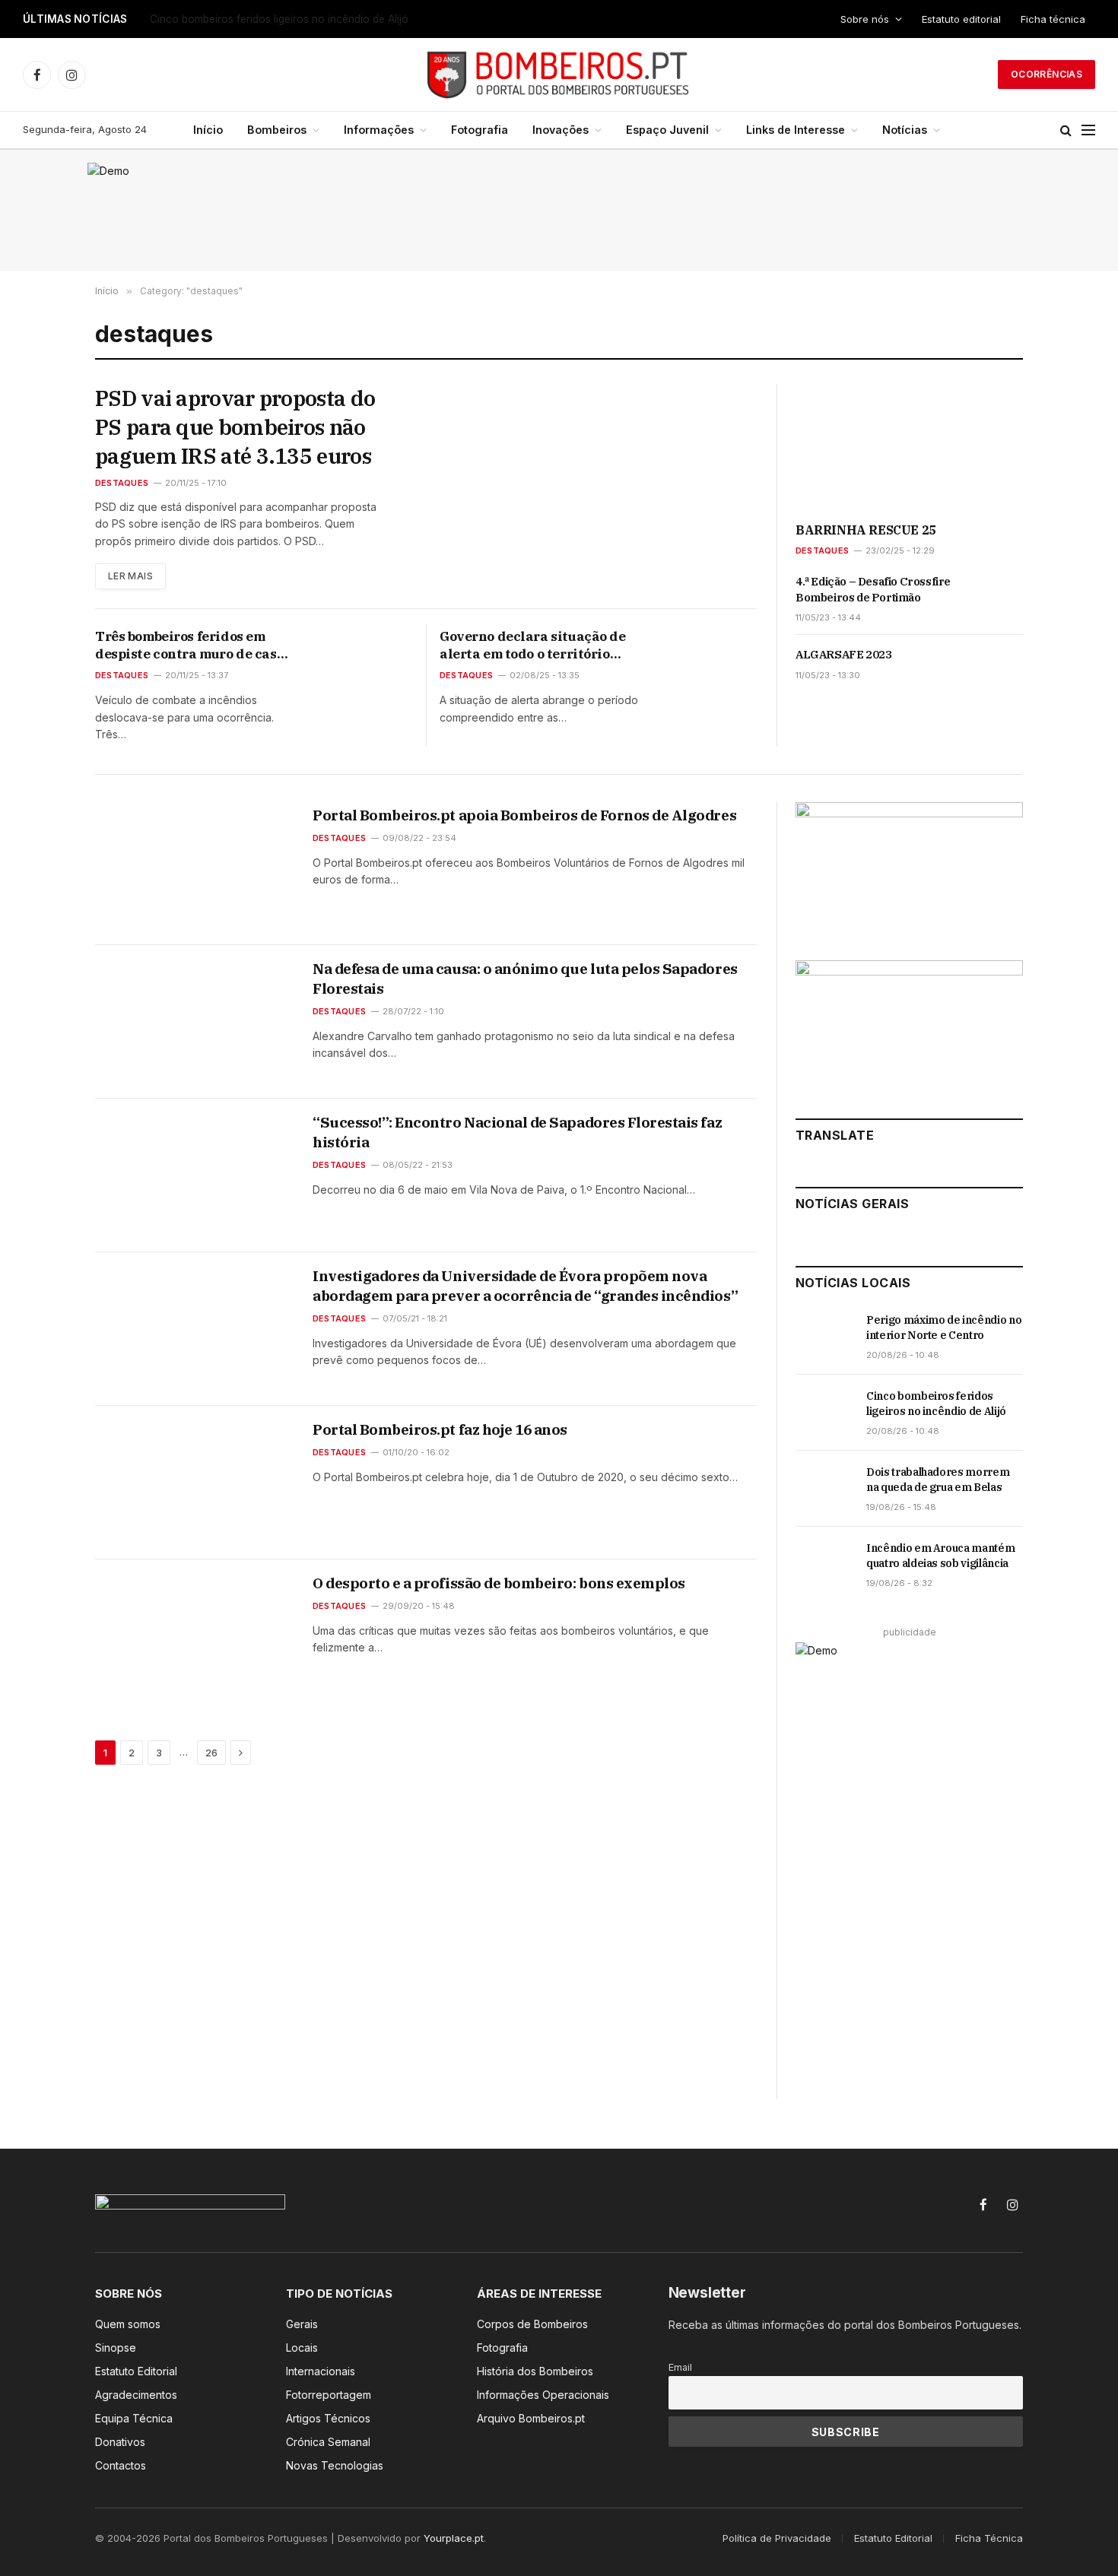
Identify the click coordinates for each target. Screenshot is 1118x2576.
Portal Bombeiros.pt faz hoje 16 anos (440, 1429)
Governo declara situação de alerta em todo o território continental (533, 646)
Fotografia (480, 130)
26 (211, 1753)
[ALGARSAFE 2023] (994, 671)
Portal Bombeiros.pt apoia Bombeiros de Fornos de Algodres (524, 815)
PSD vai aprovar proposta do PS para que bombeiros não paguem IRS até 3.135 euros (235, 427)
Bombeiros (277, 130)
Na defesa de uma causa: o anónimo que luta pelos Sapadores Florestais (525, 979)
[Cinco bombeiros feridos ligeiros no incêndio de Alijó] (824, 1413)
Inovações (561, 130)
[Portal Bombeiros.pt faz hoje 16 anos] (194, 1483)
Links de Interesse (796, 130)
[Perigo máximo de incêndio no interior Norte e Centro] (824, 1337)
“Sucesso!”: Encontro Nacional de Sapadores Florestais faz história (517, 1132)
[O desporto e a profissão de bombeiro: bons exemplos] (194, 1636)
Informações (379, 130)
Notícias (905, 130)
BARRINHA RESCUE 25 (866, 530)
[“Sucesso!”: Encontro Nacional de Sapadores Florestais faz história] (194, 1175)
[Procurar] (1066, 130)
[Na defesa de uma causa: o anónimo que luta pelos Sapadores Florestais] (194, 1022)
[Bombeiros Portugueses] (559, 75)
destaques (122, 483)
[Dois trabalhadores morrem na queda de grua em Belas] (824, 1489)
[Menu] (1088, 130)
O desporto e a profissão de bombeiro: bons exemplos (499, 1583)
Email (680, 2367)
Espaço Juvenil (667, 130)
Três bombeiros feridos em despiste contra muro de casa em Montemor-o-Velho (190, 646)
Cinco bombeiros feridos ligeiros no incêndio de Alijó (279, 19)
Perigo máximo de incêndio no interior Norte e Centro (944, 1328)
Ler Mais (130, 576)
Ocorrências (1047, 74)
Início (208, 130)
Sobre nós (865, 19)
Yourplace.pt (454, 2538)
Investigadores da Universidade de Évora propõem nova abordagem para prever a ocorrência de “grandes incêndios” (525, 1286)
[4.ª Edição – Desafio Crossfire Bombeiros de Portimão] (994, 598)
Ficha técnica (1053, 19)
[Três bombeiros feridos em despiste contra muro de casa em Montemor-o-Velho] (365, 656)
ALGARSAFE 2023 (843, 654)
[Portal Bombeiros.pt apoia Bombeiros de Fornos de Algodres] (194, 868)
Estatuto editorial (961, 19)
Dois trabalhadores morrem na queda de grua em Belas (938, 1480)
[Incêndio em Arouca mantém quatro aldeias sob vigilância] (824, 1565)
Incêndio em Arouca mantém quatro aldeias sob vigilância (940, 1556)
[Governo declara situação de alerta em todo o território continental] (709, 656)
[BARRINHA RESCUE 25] (909, 448)
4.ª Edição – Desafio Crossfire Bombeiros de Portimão (873, 589)
